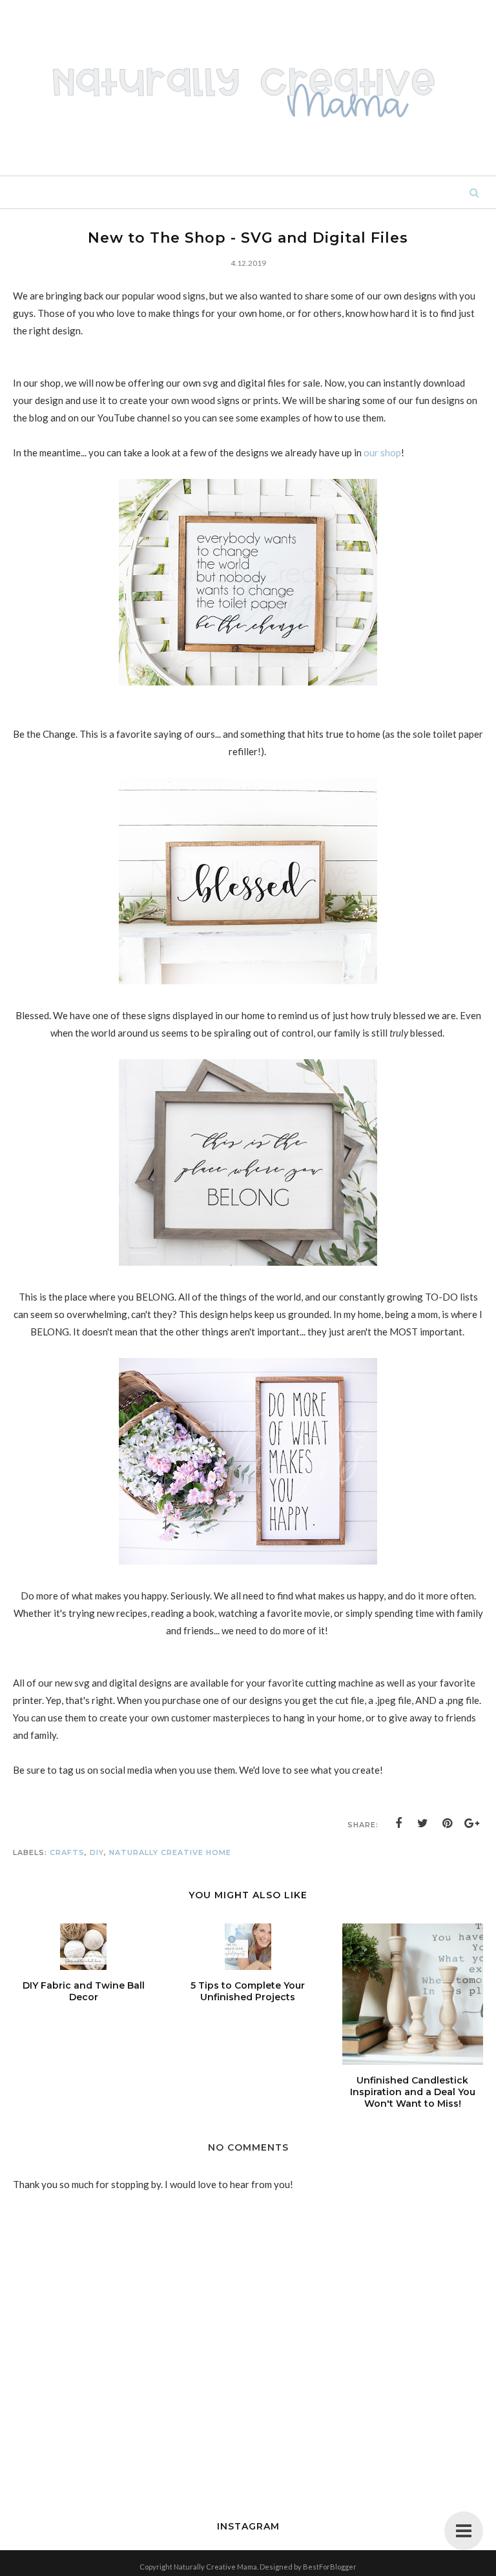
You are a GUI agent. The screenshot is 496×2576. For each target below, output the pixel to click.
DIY (97, 1852)
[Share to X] (423, 1823)
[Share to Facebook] (398, 1823)
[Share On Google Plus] (472, 1823)
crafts (67, 1852)
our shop (382, 452)
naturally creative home (170, 1852)
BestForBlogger (330, 2567)
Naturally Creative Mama (215, 2567)
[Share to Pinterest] (448, 1823)
